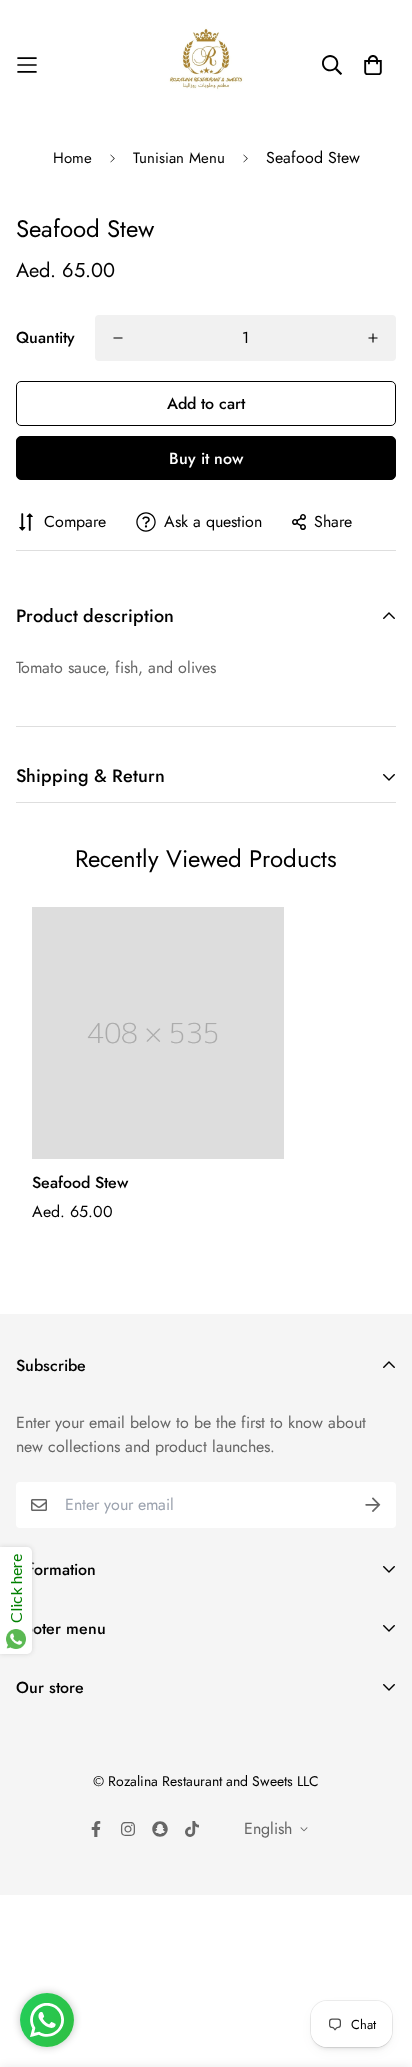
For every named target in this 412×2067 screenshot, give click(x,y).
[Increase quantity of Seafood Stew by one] (373, 338)
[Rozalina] (206, 65)
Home (72, 158)
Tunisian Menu (179, 158)
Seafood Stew (80, 1182)
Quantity (45, 337)
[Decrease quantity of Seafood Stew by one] (118, 338)
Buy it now (206, 458)
